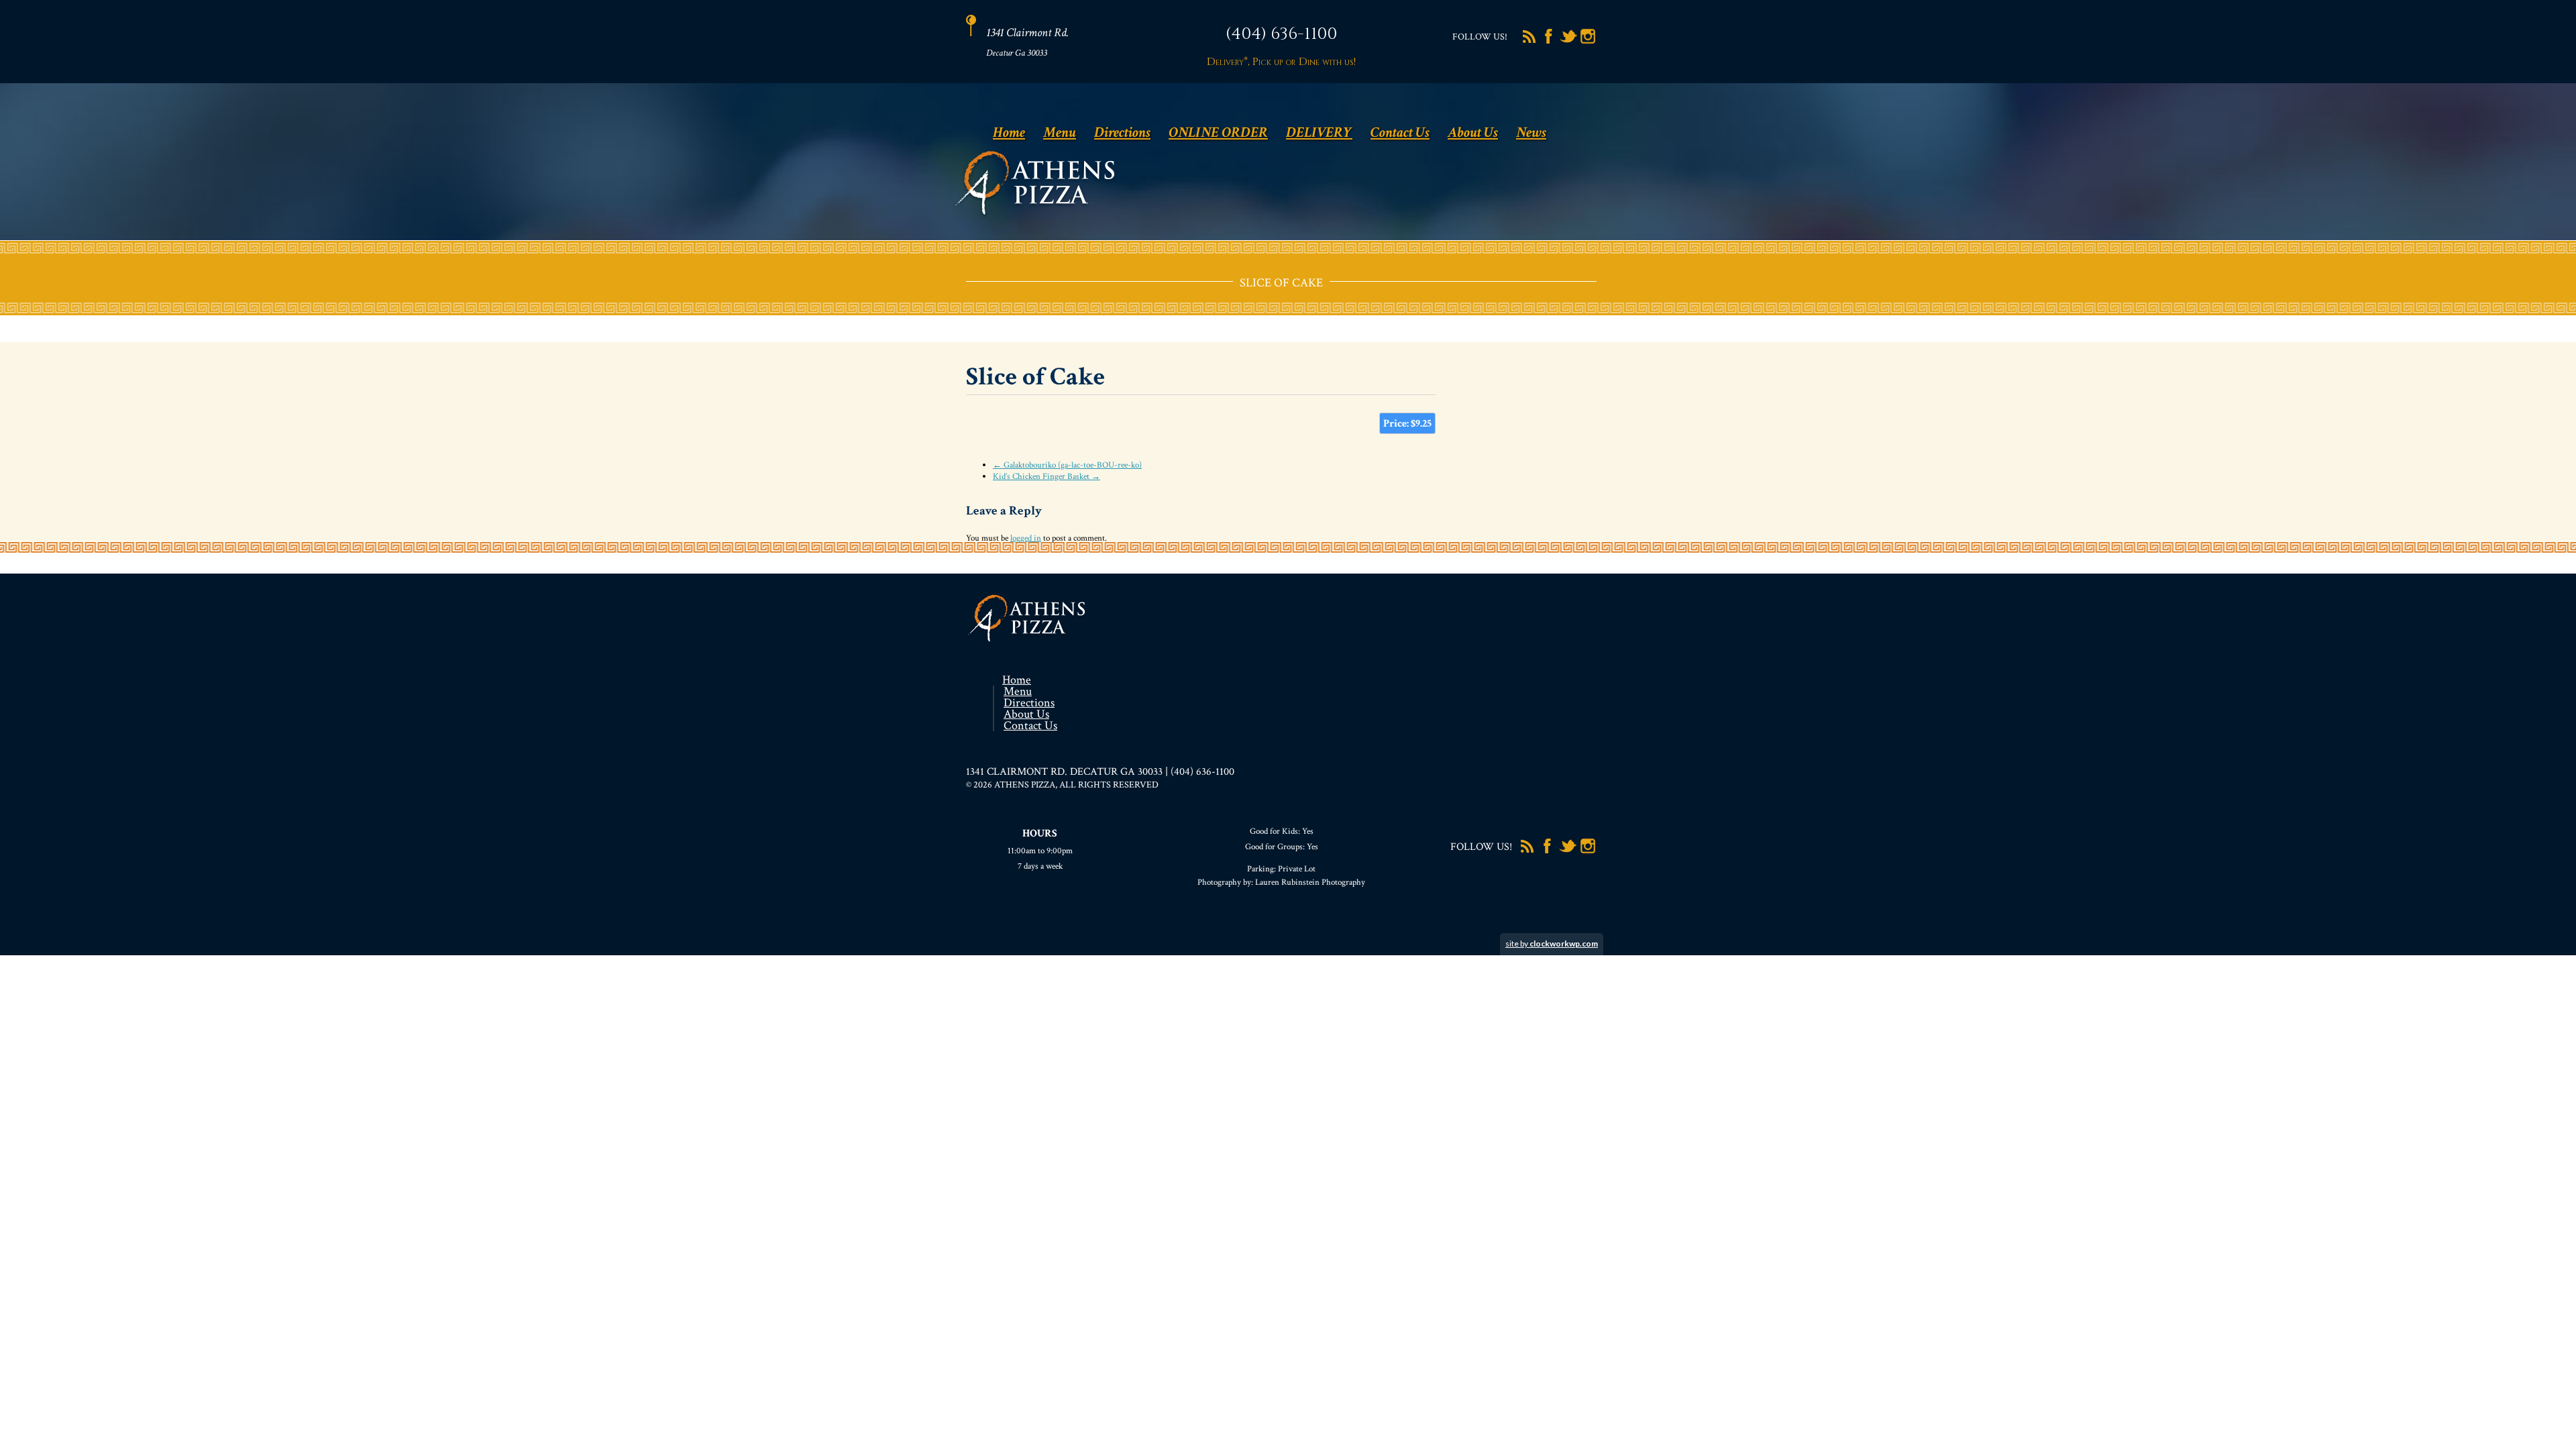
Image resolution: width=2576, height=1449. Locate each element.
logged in (1026, 538)
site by (1552, 944)
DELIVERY (1319, 132)
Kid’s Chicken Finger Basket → (1046, 477)
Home (1009, 132)
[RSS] (1529, 42)
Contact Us (1400, 132)
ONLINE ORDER (1218, 132)
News (1531, 132)
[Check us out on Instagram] (1588, 42)
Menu (1060, 132)
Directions (1122, 132)
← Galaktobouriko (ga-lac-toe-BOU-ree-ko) (1067, 465)
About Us (1473, 132)
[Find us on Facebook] (1549, 42)
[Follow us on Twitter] (1568, 42)
